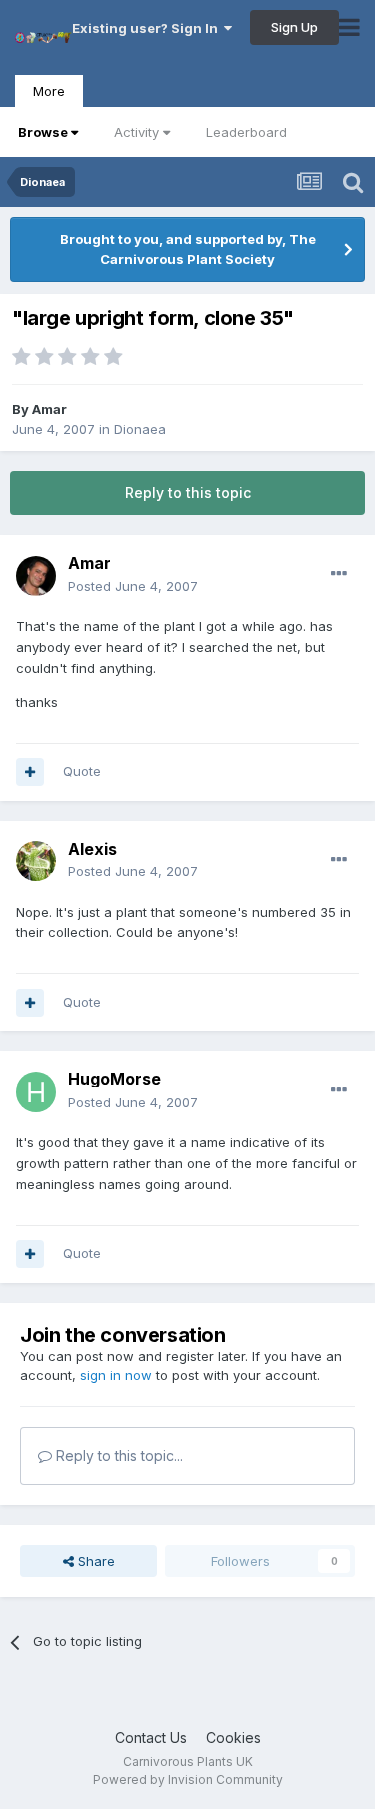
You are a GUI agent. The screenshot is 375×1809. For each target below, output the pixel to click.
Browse (43, 132)
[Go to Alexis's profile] (36, 861)
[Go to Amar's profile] (36, 576)
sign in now (116, 1375)
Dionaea (140, 429)
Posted (133, 586)
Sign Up (294, 27)
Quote (82, 771)
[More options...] (339, 574)
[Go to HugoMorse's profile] (36, 1092)
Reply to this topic (188, 492)
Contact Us (151, 1737)
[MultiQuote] (30, 772)
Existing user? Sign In (148, 28)
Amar (49, 409)
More (49, 91)
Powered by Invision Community (188, 1779)
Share (94, 1561)
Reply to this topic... (117, 1455)
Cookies (233, 1737)
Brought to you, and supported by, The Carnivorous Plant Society (188, 249)
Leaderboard (246, 132)
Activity (136, 132)
